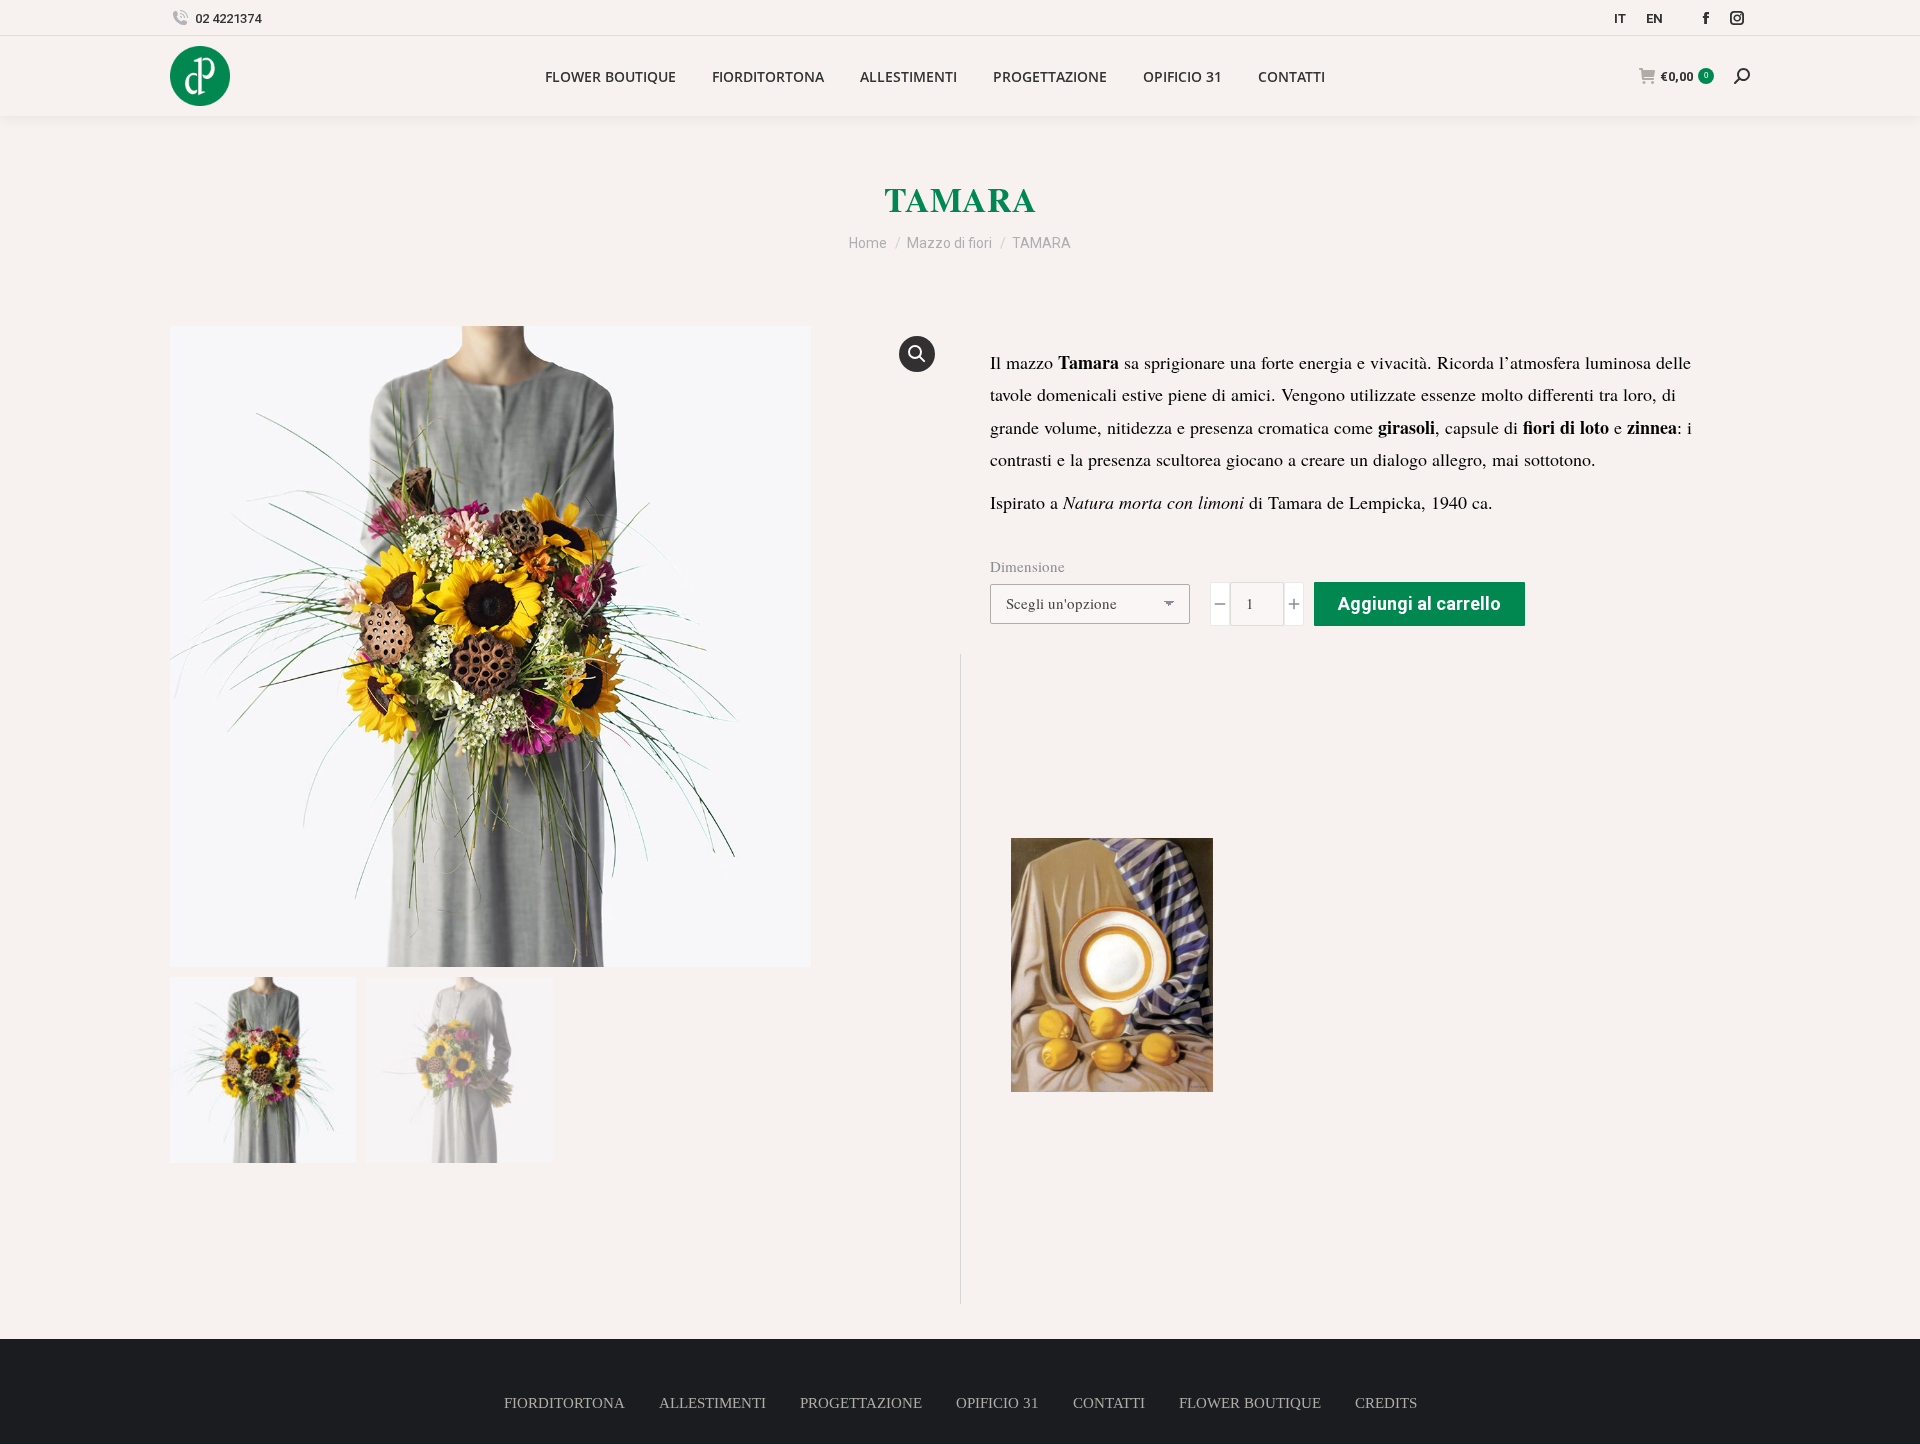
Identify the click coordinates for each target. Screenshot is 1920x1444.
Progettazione (861, 1403)
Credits (1386, 1403)
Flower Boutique (1250, 1403)
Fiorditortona (564, 1403)
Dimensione (1027, 566)
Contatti (1109, 1403)
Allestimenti (712, 1403)
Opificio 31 (997, 1403)
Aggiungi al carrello (1419, 603)
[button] (917, 354)
